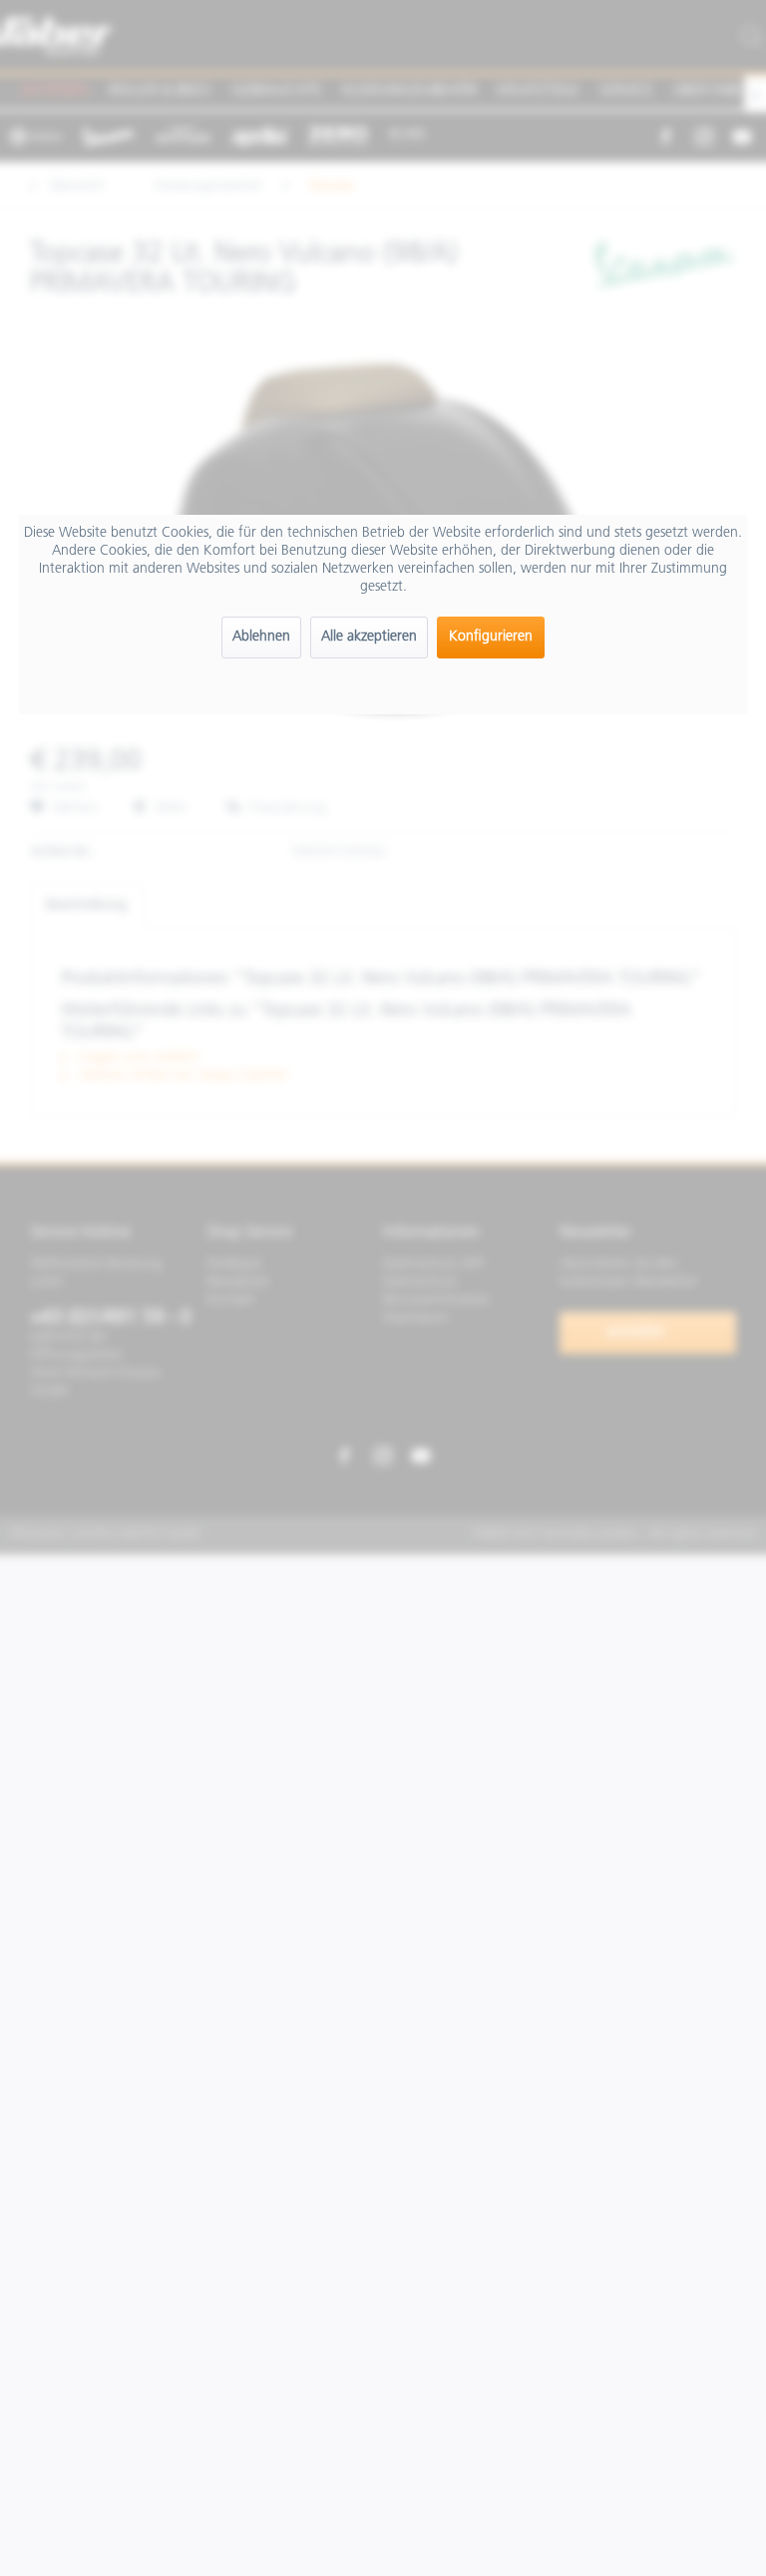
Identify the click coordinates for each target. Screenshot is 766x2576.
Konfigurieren (491, 637)
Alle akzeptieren (369, 637)
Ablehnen (261, 637)
